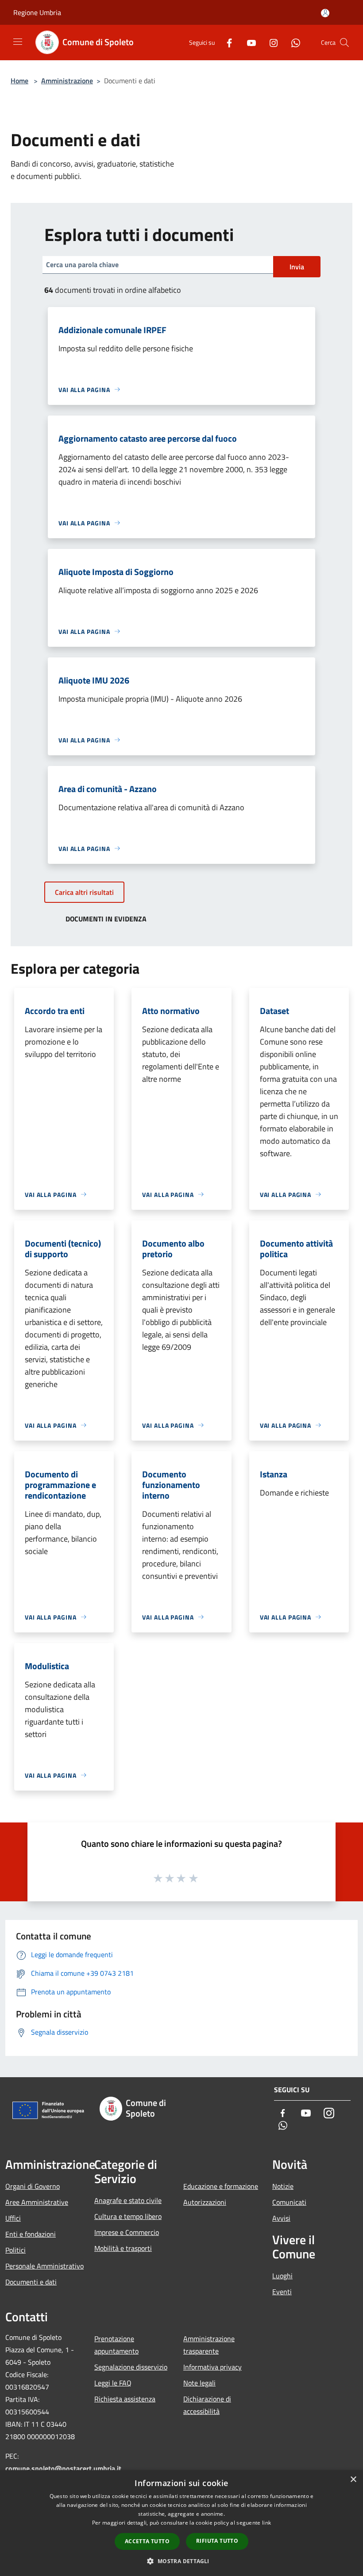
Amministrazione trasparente (209, 2345)
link (266, 2523)
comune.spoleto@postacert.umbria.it (63, 2468)
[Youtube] (248, 42)
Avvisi (281, 2218)
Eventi (282, 2292)
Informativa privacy (212, 2367)
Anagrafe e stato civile (128, 2200)
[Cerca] (344, 43)
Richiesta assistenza (125, 2399)
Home (19, 81)
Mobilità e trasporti (123, 2248)
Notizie (283, 2186)
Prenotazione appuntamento (116, 2345)
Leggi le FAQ (113, 2383)
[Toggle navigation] (18, 42)
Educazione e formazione (221, 2186)
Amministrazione (67, 81)
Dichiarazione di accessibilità (207, 2405)
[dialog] (181, 2523)
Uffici (13, 2218)
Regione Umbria (37, 12)
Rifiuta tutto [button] (217, 2541)
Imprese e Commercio (127, 2232)
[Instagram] (270, 42)
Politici (15, 2250)
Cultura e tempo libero (128, 2216)
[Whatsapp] (292, 42)
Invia (297, 267)
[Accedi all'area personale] (325, 13)
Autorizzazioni (205, 2202)
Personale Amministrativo (44, 2266)
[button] (181, 2561)
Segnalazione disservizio (131, 2367)
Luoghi (282, 2276)
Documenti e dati (31, 2282)
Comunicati (289, 2202)
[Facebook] (226, 42)
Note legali (199, 2383)
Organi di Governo (33, 2186)
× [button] (353, 2480)
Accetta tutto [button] (147, 2541)
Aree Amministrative (37, 2202)
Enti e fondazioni (31, 2234)
